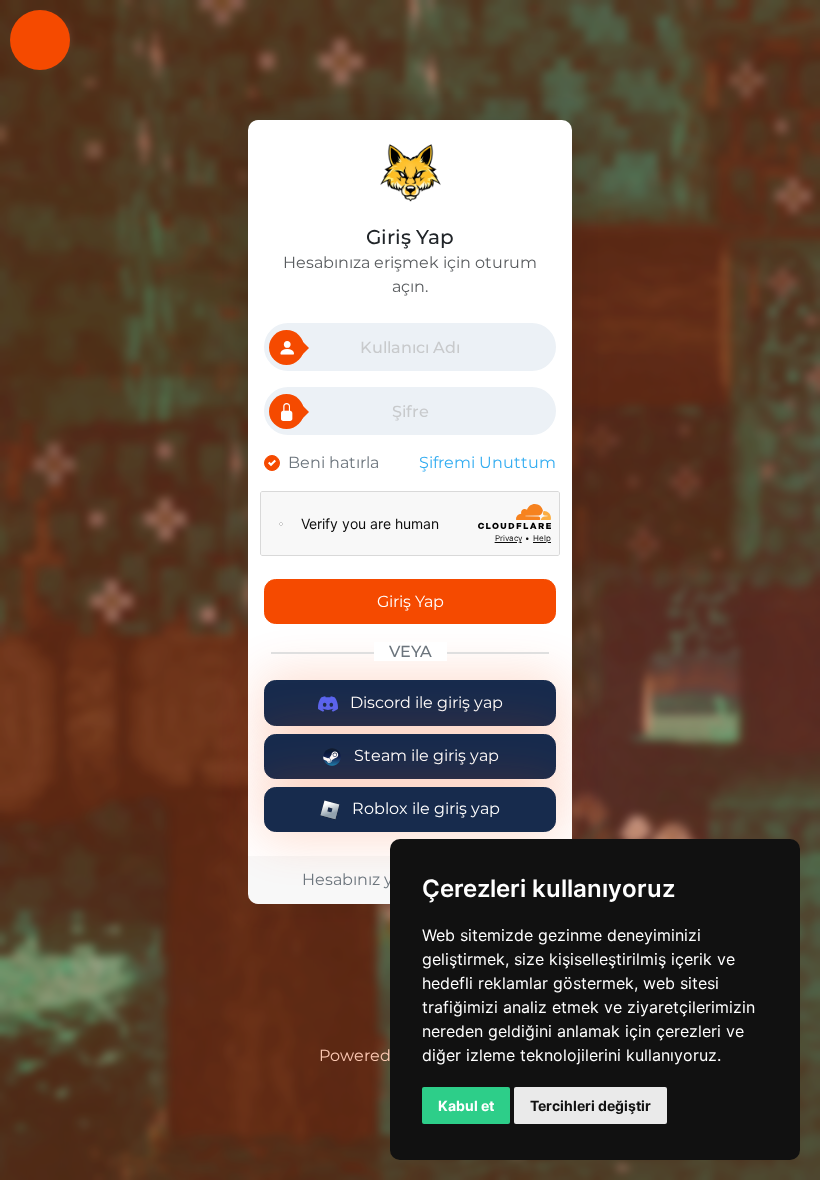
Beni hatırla (333, 462)
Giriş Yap (410, 601)
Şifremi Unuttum (487, 462)
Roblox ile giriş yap (424, 808)
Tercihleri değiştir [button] (590, 1105)
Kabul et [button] (466, 1105)
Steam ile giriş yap (424, 755)
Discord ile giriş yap (424, 702)
